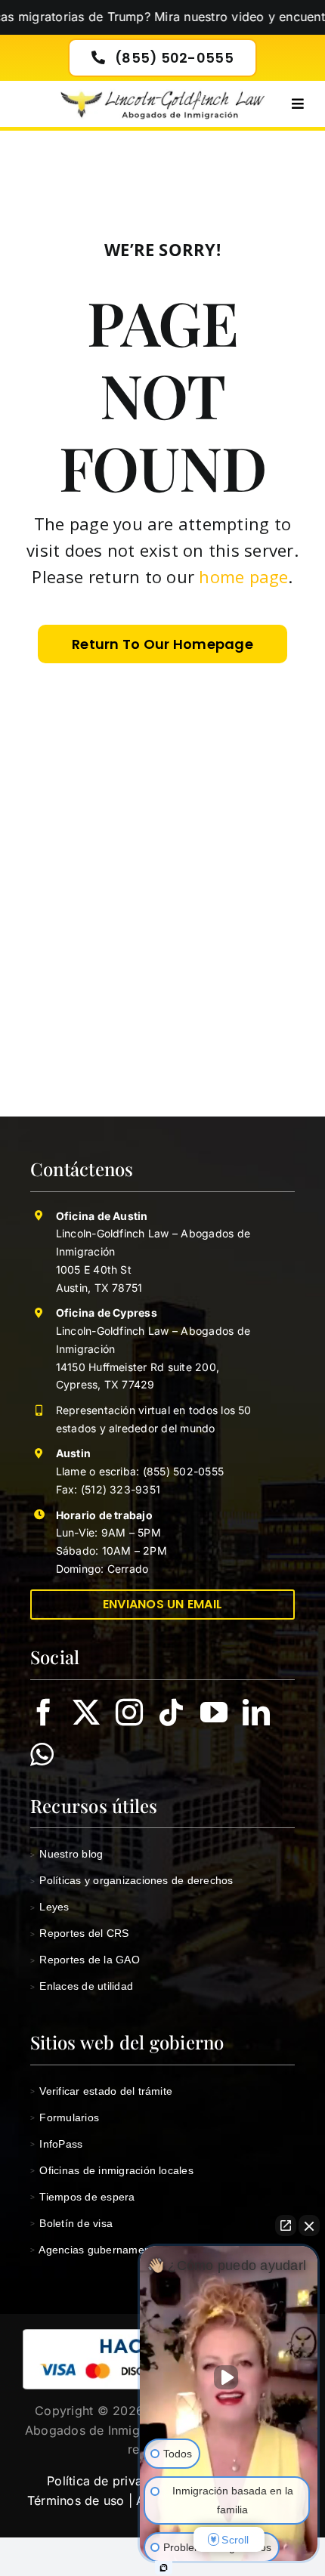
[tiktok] (172, 1713)
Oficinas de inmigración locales (112, 2170)
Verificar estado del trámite (101, 2091)
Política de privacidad (111, 2481)
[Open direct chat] (286, 2225)
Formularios (65, 2117)
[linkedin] (256, 1713)
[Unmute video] (229, 2377)
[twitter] (86, 1713)
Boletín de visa (71, 2223)
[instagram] (129, 1713)
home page (243, 576)
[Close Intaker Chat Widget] (309, 2225)
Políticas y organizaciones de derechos (132, 1880)
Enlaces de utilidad (82, 1986)
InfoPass (56, 2144)
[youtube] (214, 1713)
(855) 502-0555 (181, 1471)
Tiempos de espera (83, 2197)
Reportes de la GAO (85, 1960)
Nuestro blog (67, 1854)
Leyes (50, 1907)
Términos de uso (76, 2500)
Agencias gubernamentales (102, 2250)
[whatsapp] (42, 1755)
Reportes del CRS (79, 1933)
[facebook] (44, 1713)
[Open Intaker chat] (164, 2568)
